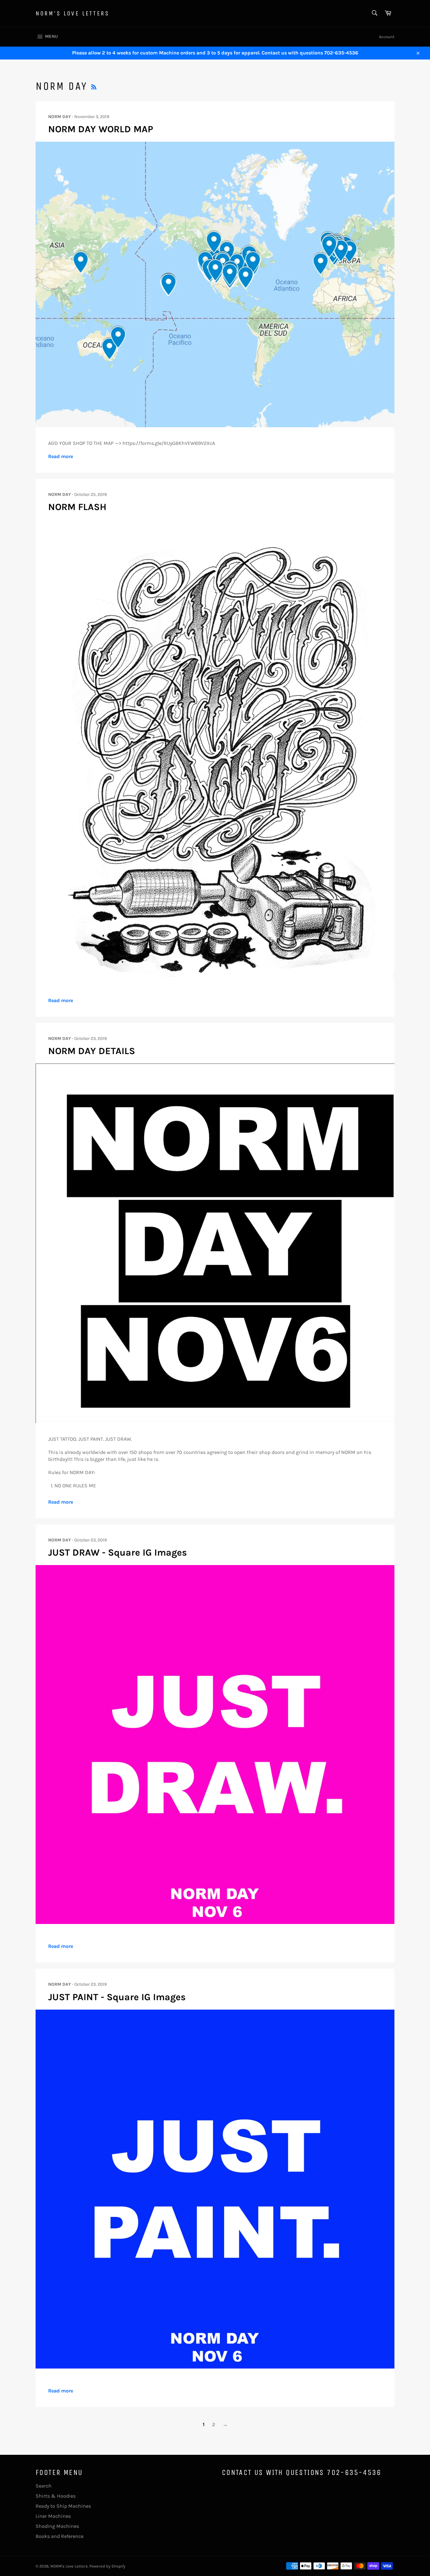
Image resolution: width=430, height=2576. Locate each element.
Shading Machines (57, 2526)
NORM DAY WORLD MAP (101, 129)
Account (387, 37)
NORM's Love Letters (72, 13)
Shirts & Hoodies (56, 2496)
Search (44, 2486)
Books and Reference (59, 2536)
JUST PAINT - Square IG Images (117, 1997)
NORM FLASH (77, 507)
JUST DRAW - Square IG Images (118, 1552)
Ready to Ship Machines (63, 2506)
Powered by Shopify (107, 2566)
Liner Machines (53, 2516)
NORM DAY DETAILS (92, 1051)
